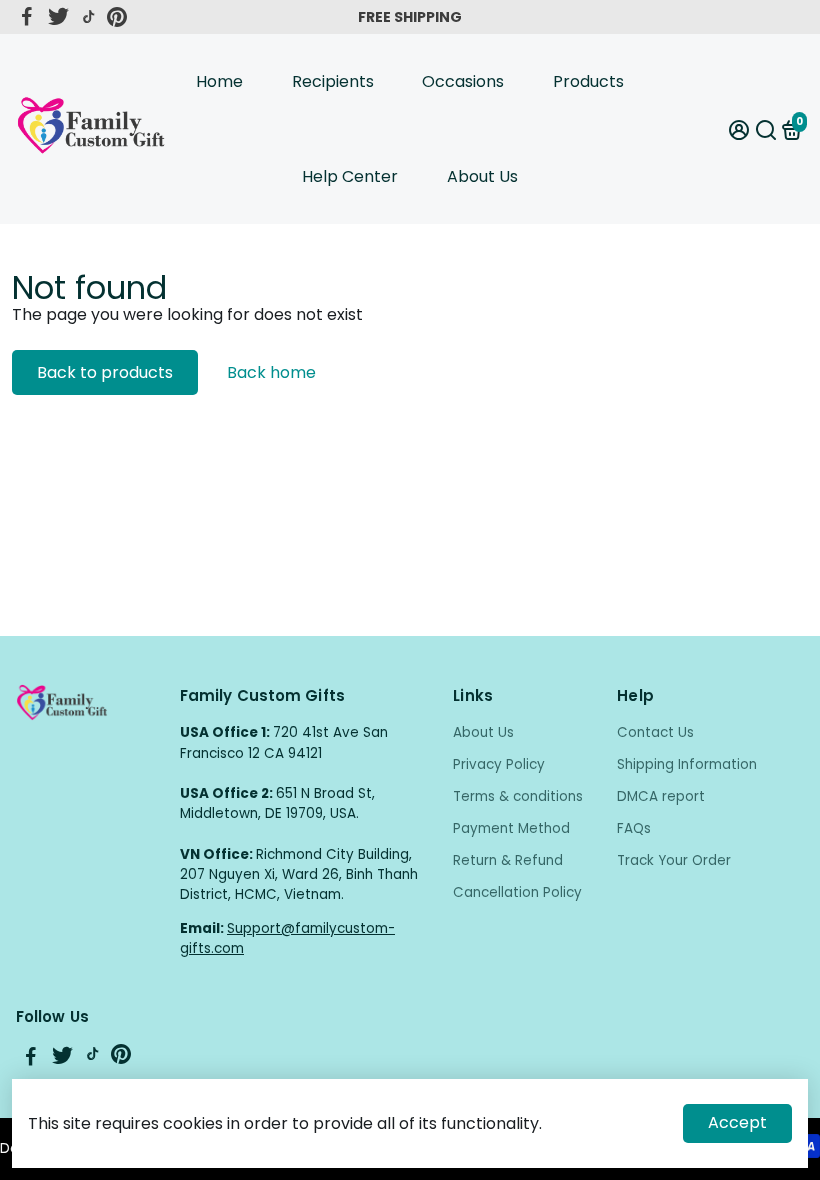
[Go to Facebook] (27, 17)
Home (219, 81)
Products (588, 81)
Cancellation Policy (517, 892)
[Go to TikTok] (89, 17)
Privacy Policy (499, 764)
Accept (737, 1122)
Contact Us (655, 732)
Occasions (463, 81)
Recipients (333, 81)
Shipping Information (687, 764)
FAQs (634, 828)
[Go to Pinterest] (117, 17)
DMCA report (661, 796)
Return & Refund (508, 860)
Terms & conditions (518, 796)
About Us (482, 176)
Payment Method (511, 828)
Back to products (105, 372)
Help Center (350, 176)
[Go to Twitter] (58, 17)
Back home (271, 372)
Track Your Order (674, 860)
